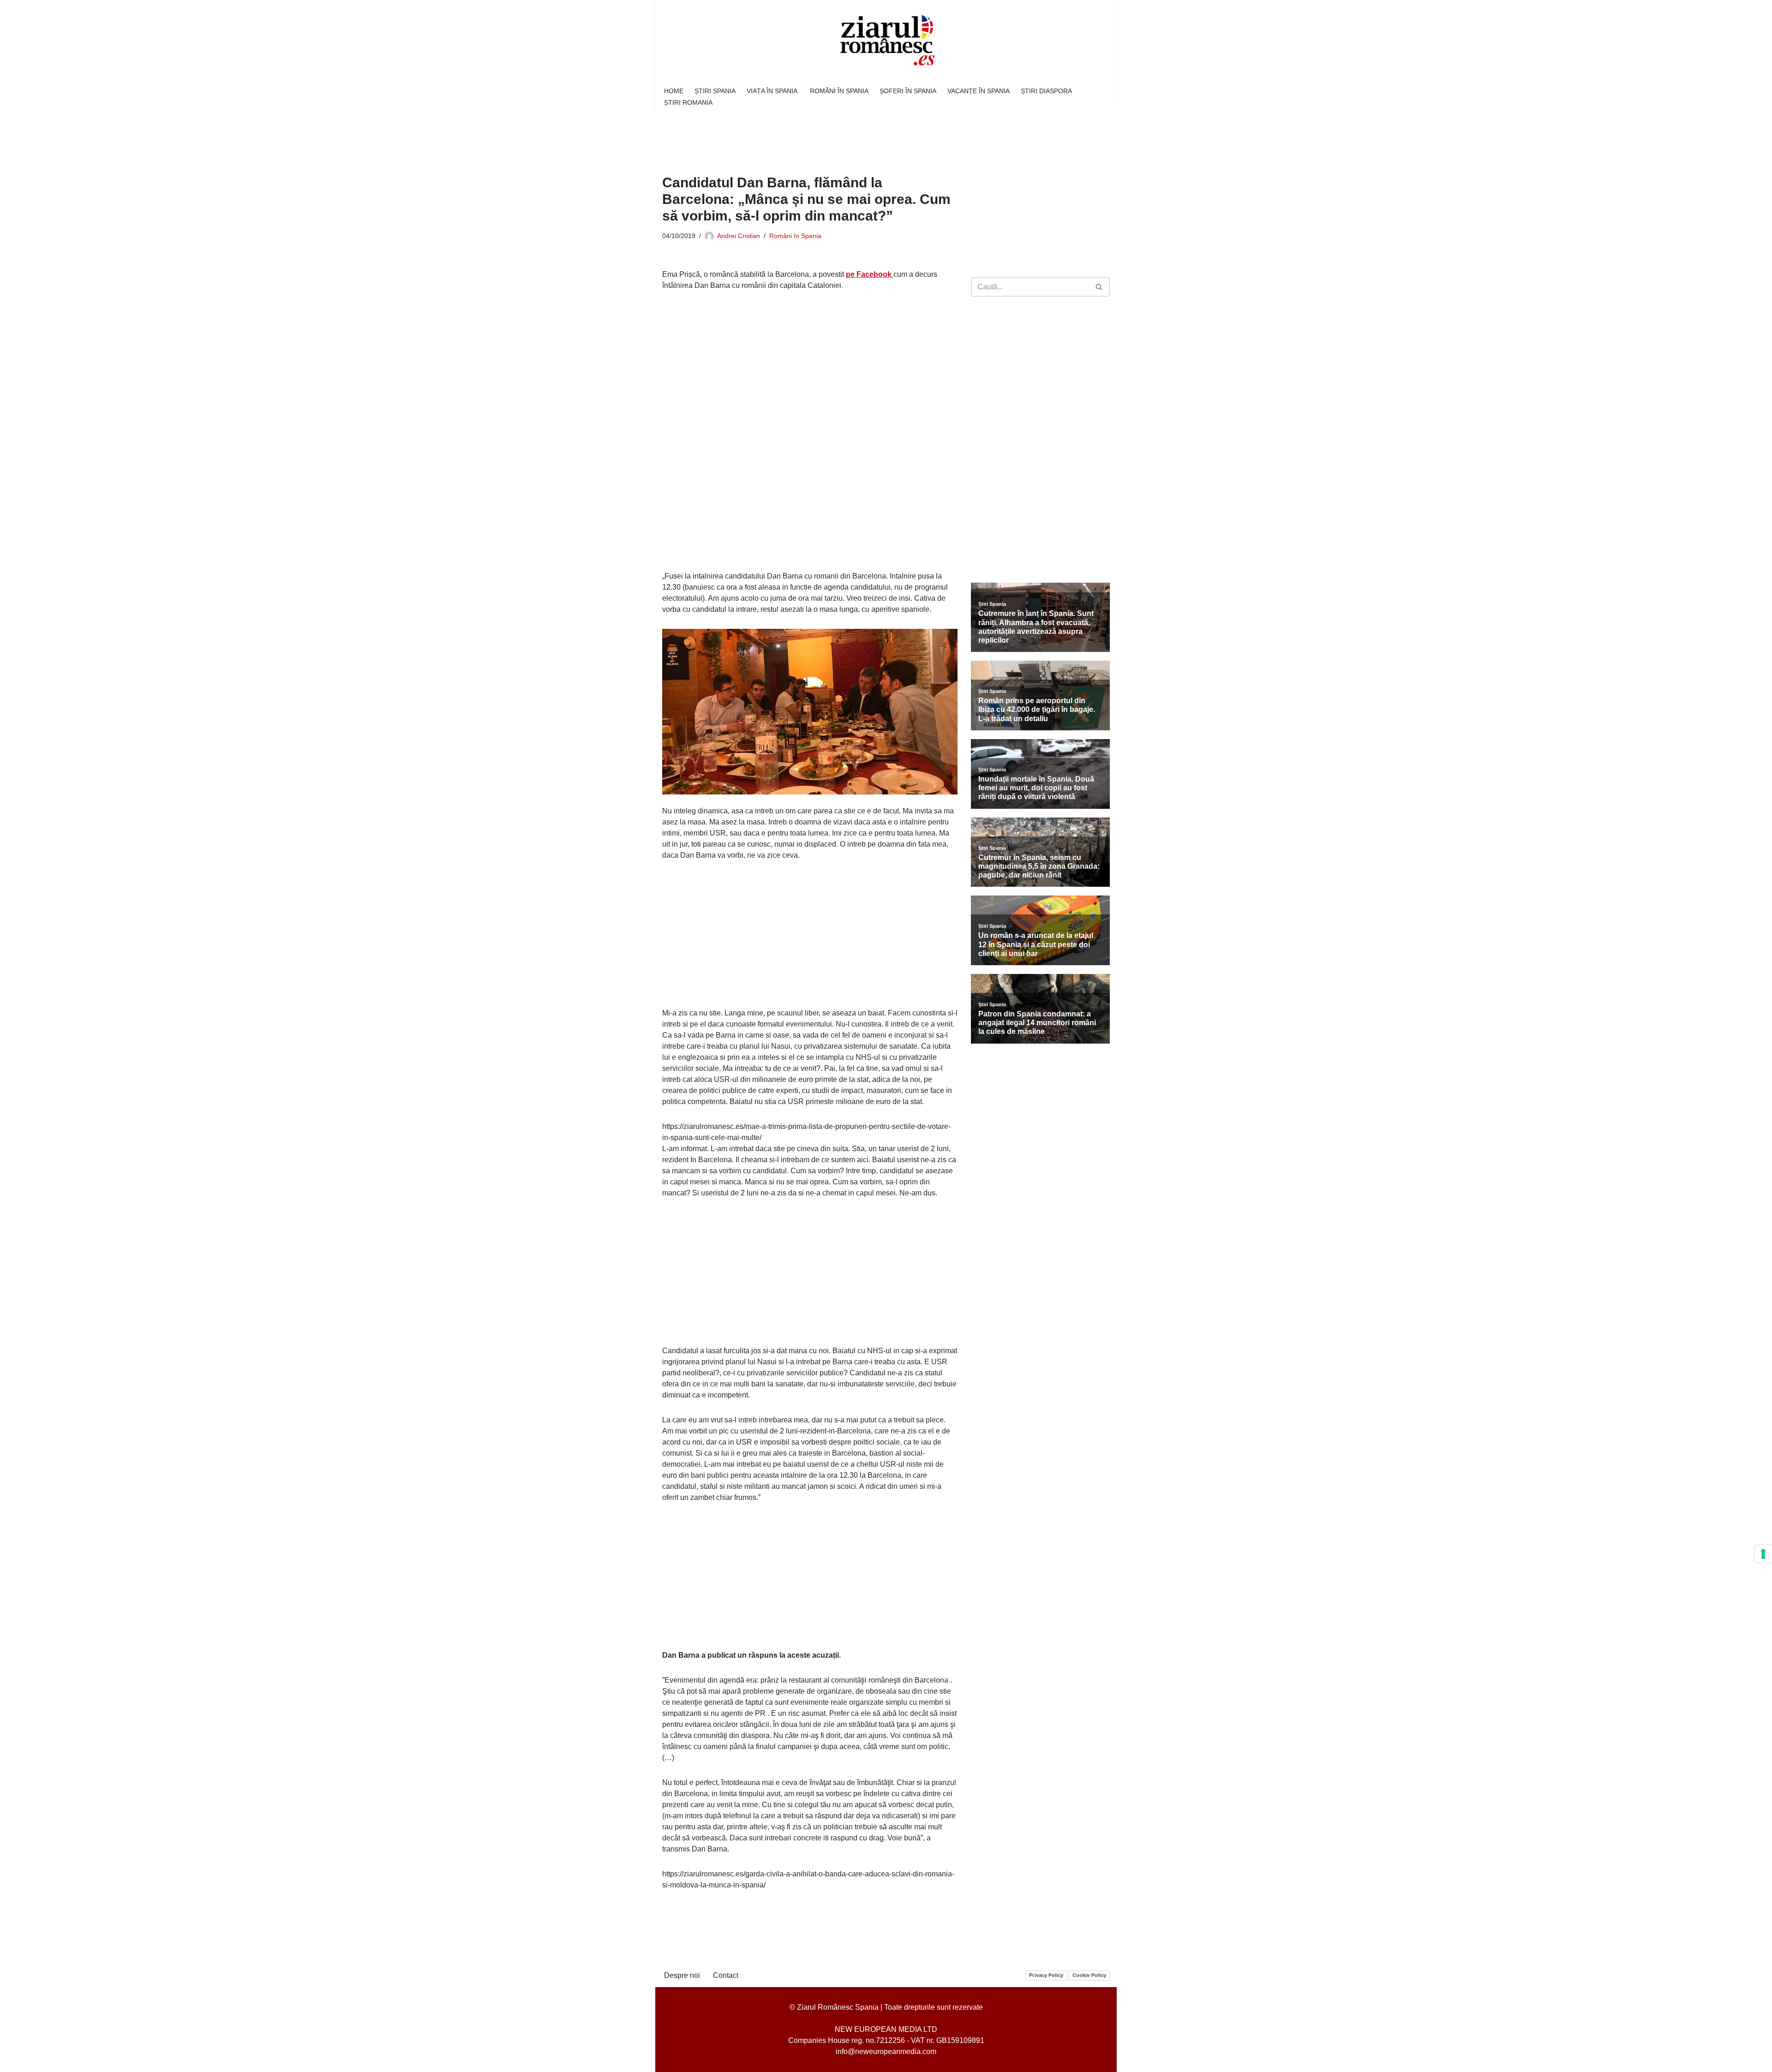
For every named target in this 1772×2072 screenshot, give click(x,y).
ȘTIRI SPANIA (715, 91)
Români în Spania (795, 236)
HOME (674, 91)
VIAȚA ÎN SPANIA (773, 91)
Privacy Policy (1046, 1975)
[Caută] (1099, 287)
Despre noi (682, 1975)
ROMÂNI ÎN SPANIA (839, 91)
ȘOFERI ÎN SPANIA (908, 91)
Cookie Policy (1089, 1975)
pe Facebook (870, 274)
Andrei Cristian (739, 236)
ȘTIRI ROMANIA (688, 102)
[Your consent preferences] (1763, 1554)
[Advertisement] (830, 137)
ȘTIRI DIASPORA (1046, 91)
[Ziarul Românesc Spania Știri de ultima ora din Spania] (886, 41)
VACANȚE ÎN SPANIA (979, 91)
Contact (726, 1975)
